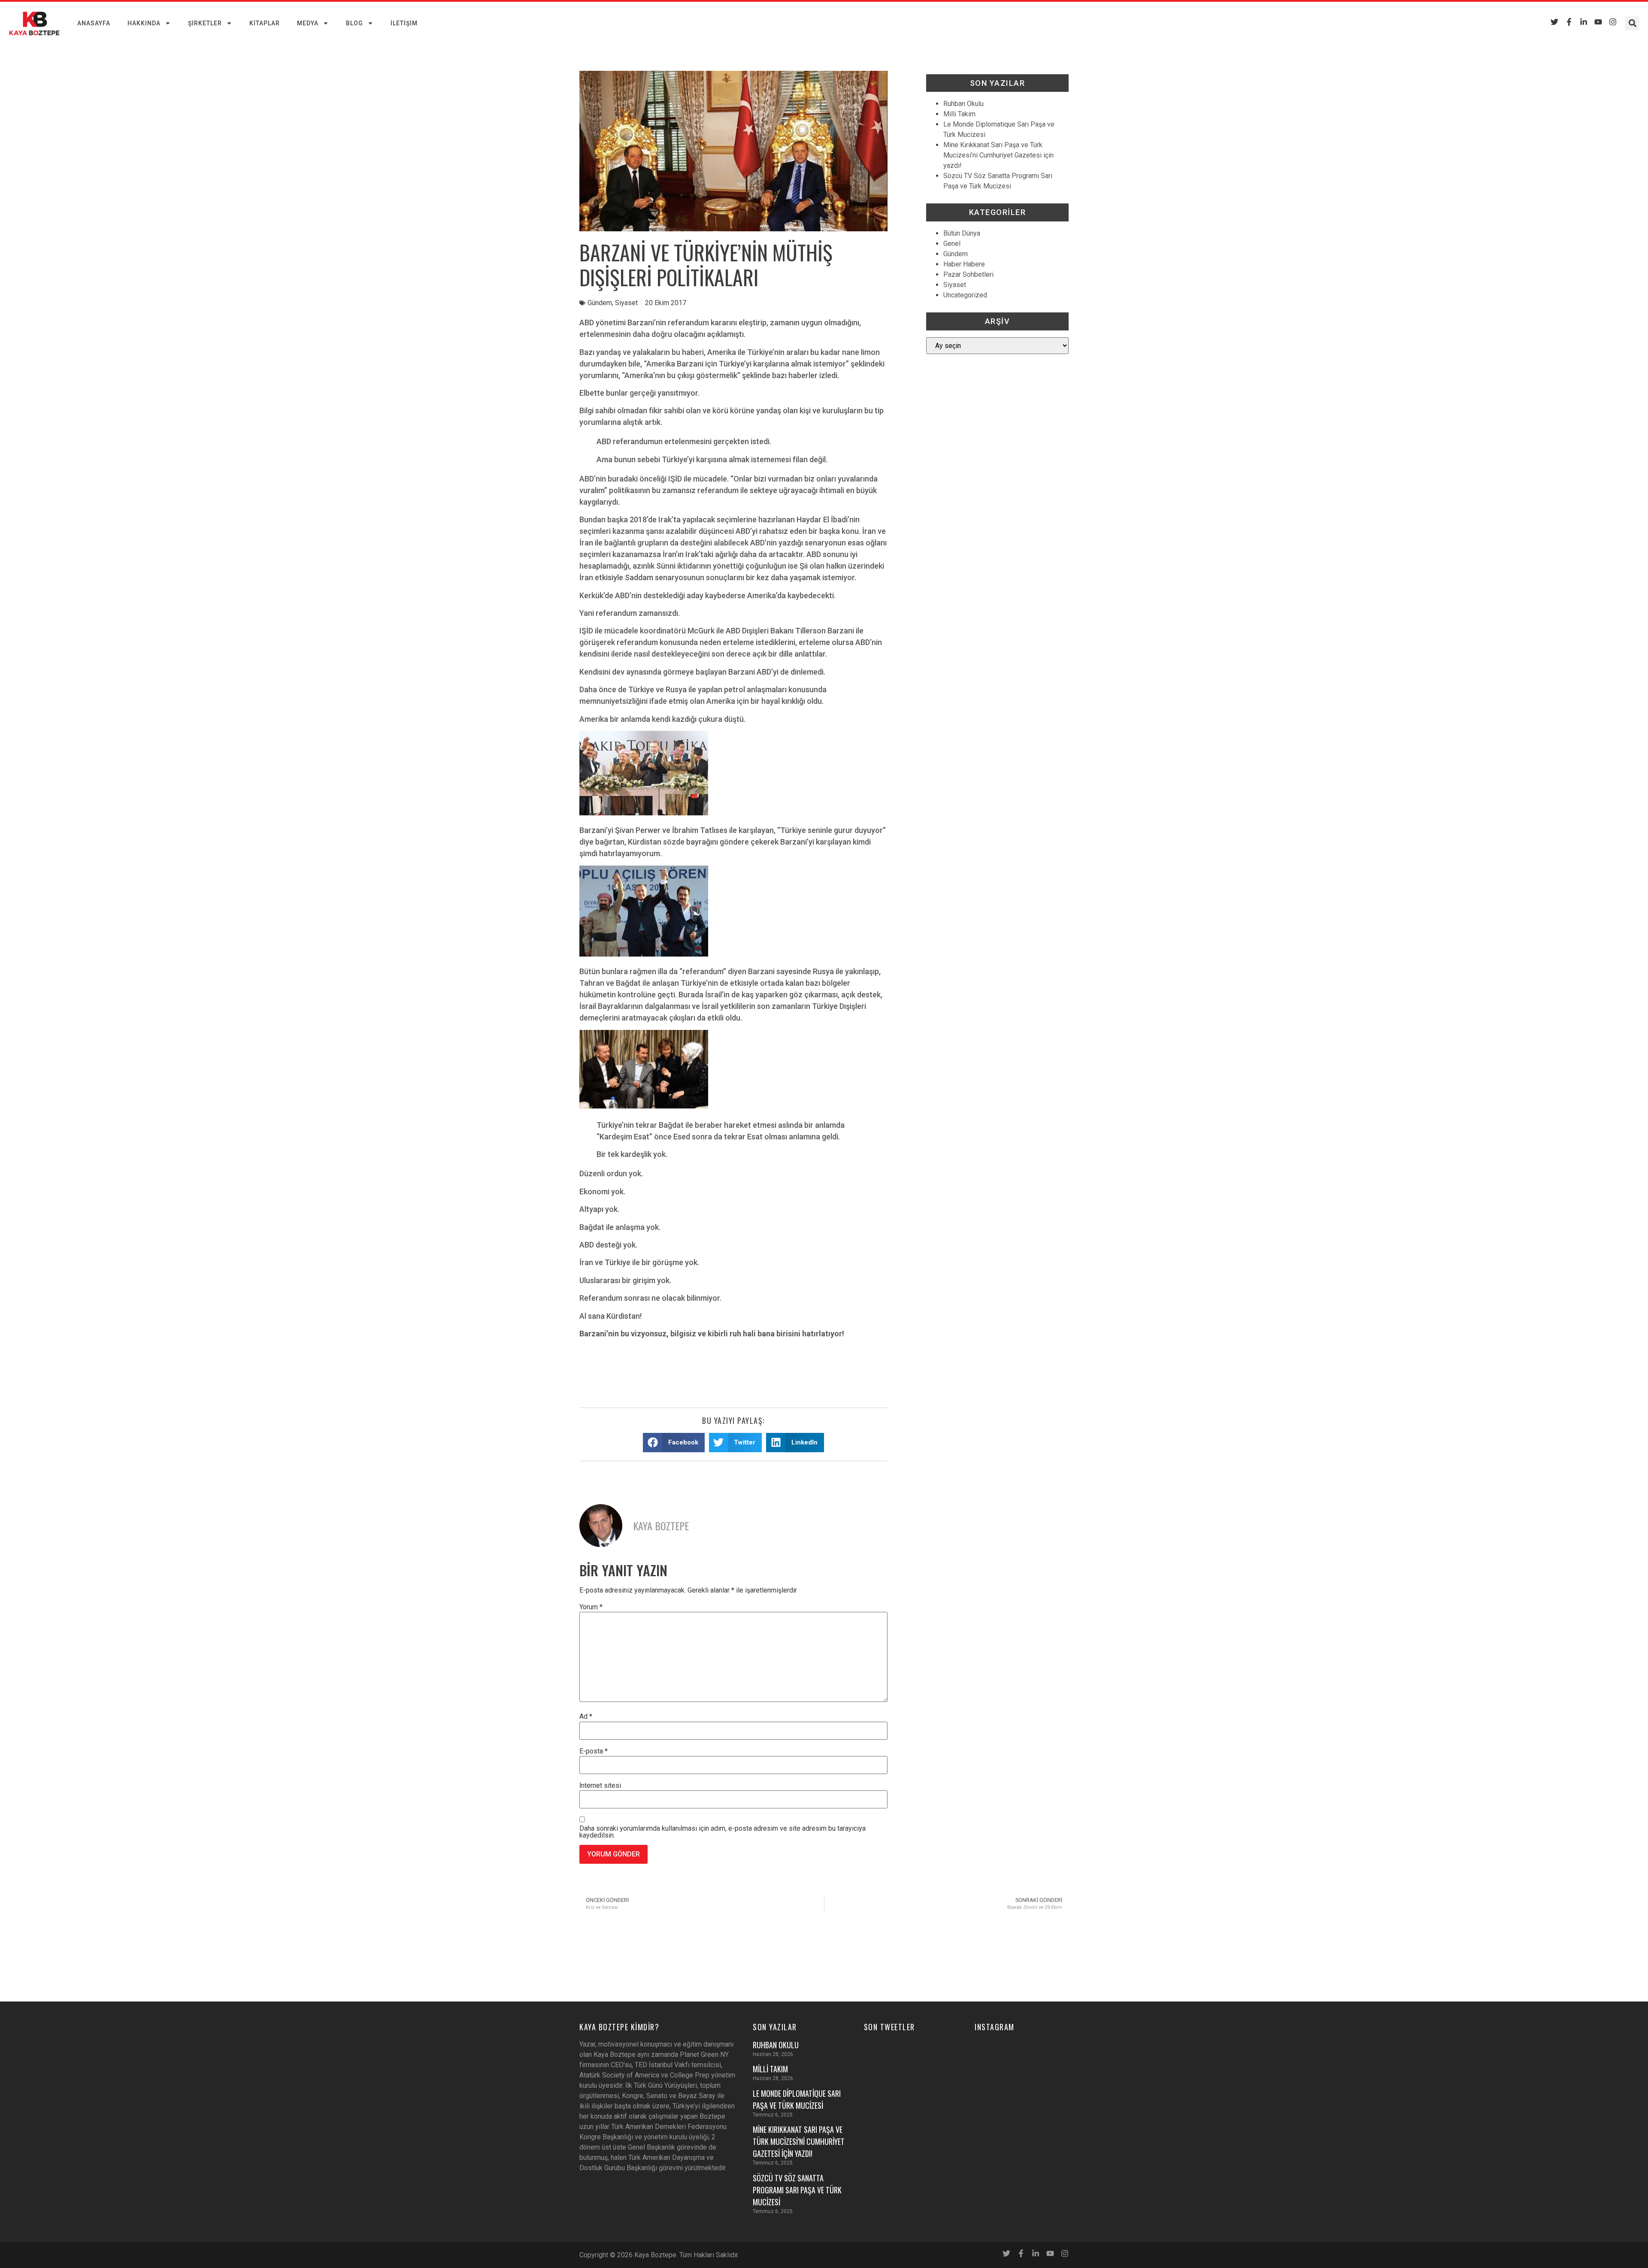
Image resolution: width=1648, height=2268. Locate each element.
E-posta (594, 1751)
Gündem (600, 303)
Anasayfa (94, 23)
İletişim (404, 23)
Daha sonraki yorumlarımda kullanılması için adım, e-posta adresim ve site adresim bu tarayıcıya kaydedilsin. (723, 1832)
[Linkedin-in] (1584, 22)
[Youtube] (1598, 22)
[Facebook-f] (1569, 22)
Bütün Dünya (962, 233)
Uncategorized (965, 295)
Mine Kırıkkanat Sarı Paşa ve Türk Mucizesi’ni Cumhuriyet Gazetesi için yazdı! (998, 155)
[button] (1632, 23)
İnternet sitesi (600, 1786)
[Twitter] (1554, 22)
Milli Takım (959, 114)
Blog (354, 23)
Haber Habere (964, 264)
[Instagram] (1613, 22)
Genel (952, 244)
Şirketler (205, 23)
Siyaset (626, 303)
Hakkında (144, 23)
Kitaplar (265, 23)
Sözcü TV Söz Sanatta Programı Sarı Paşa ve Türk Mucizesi (797, 2190)
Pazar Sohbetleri (968, 274)
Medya (308, 23)
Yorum (591, 1607)
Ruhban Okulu (963, 104)
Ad (586, 1717)
